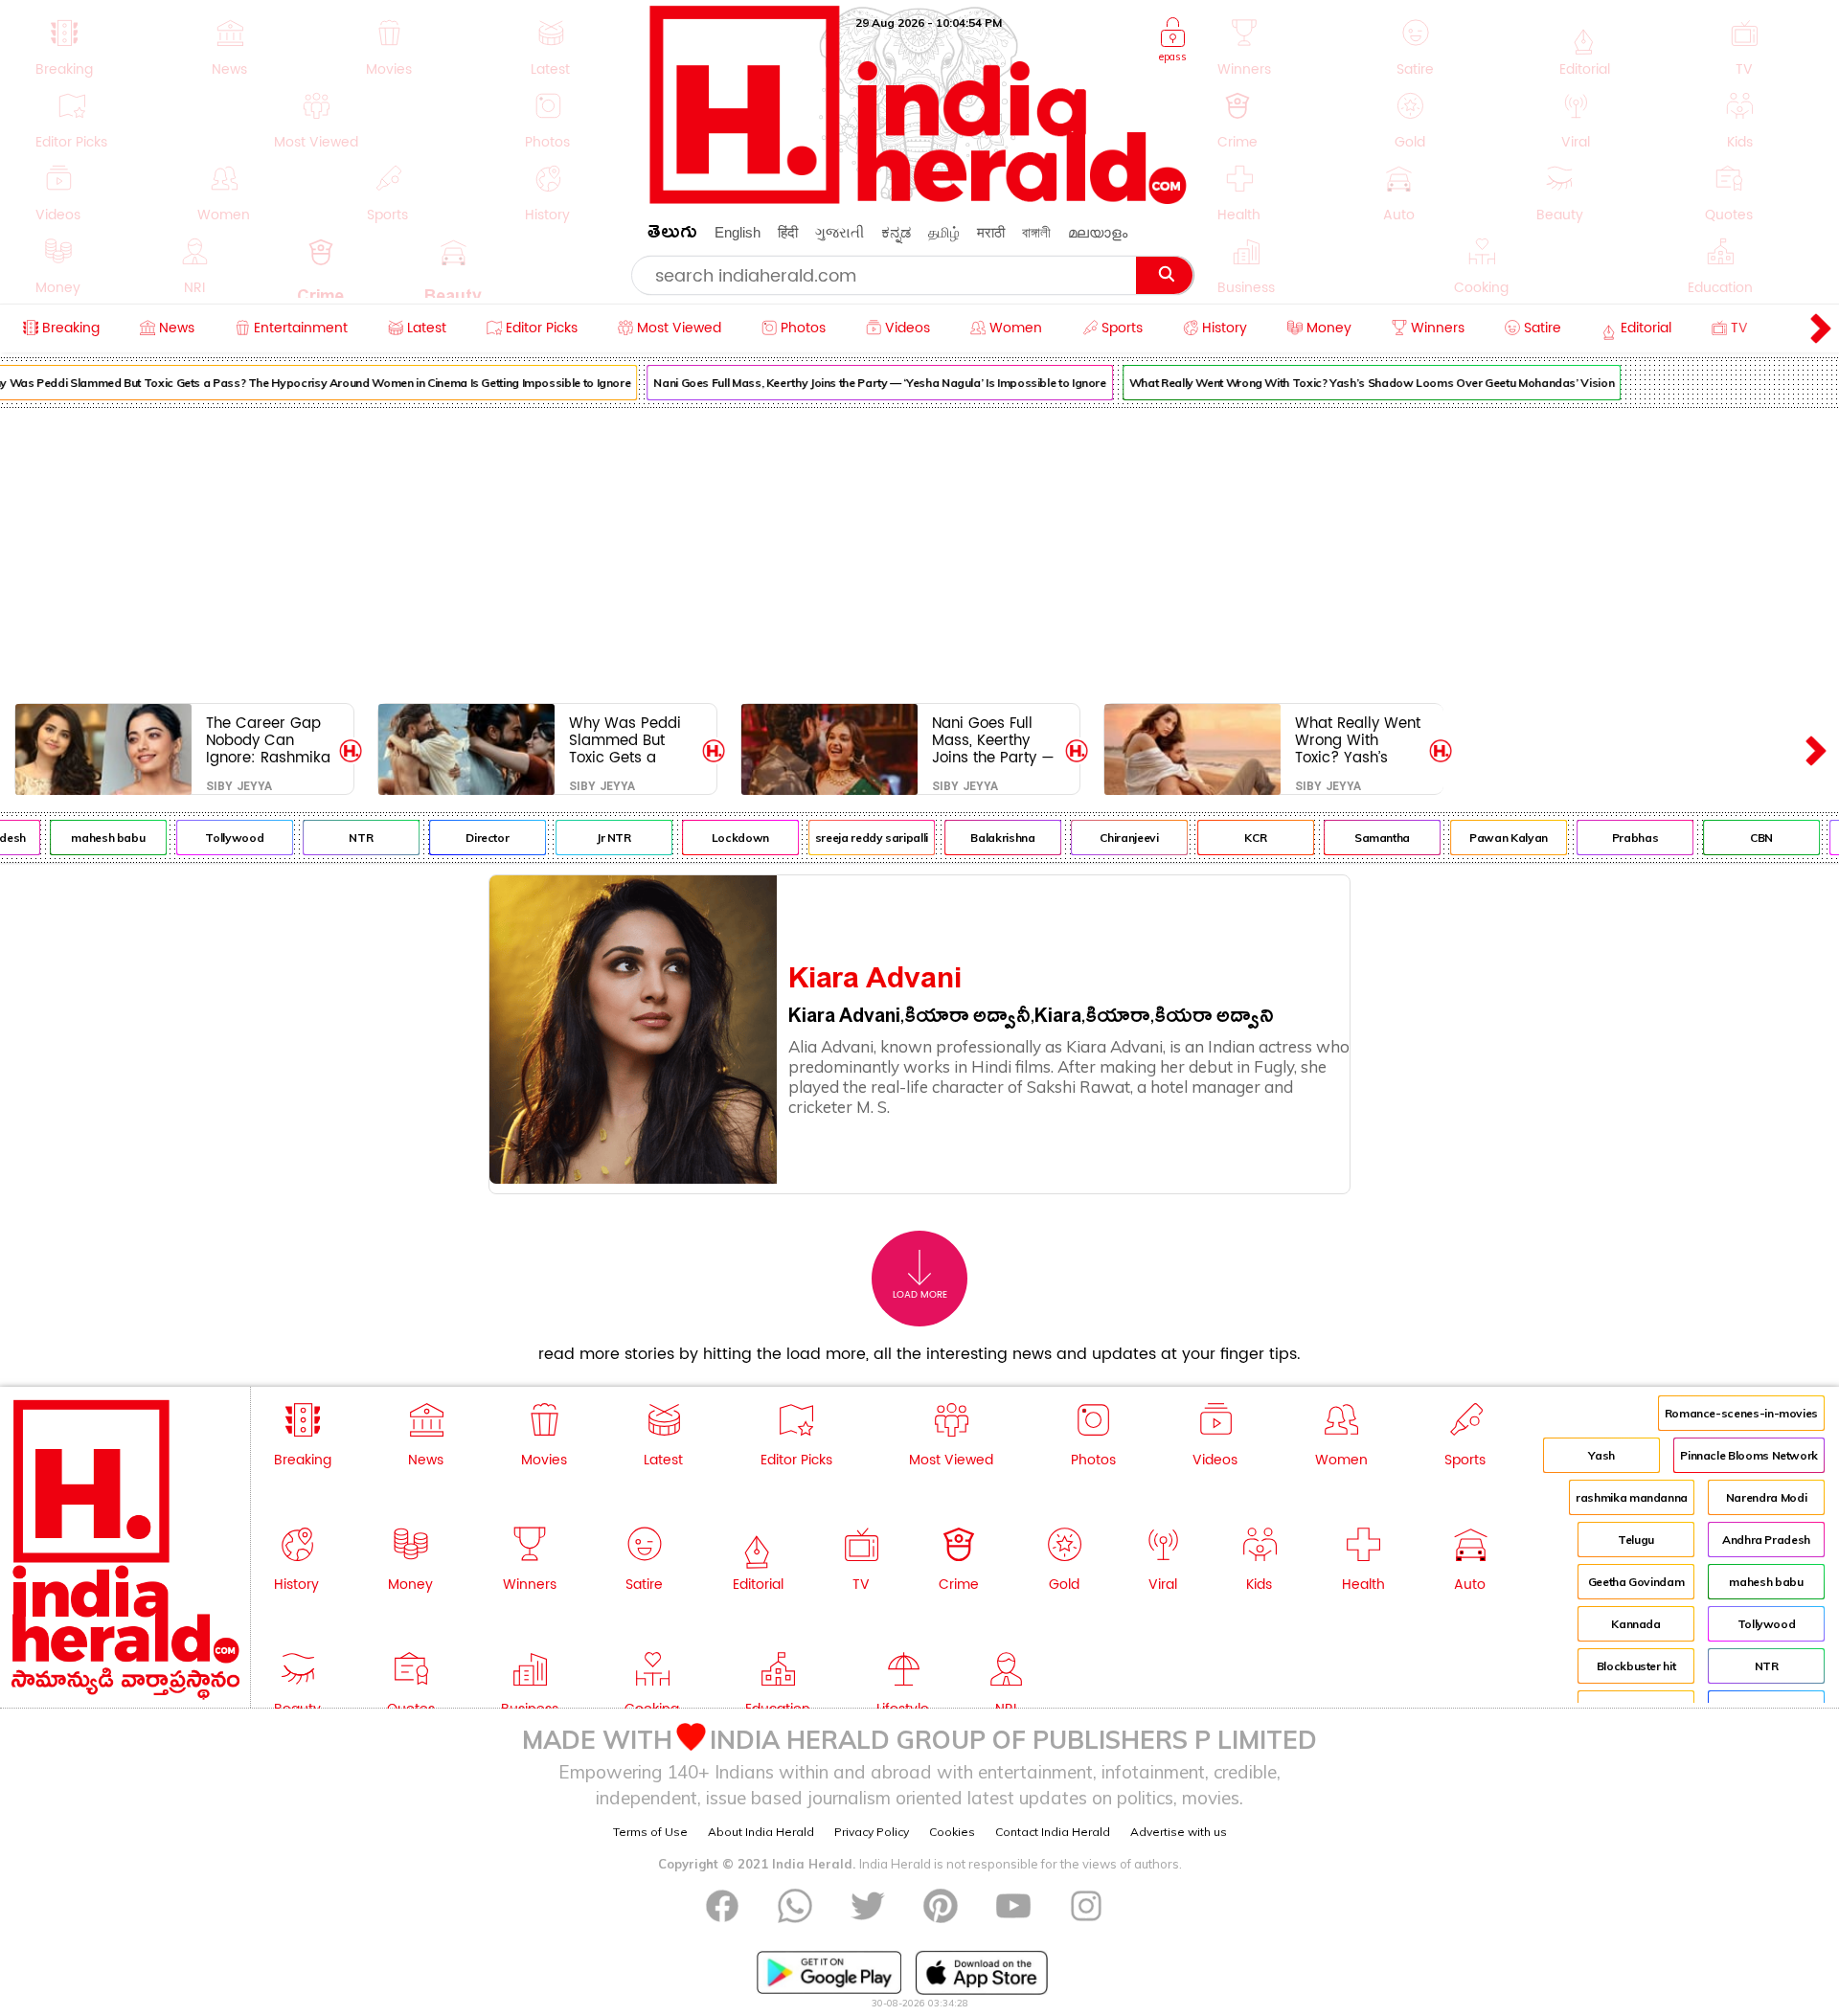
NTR (343, 838)
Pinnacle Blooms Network (1749, 1455)
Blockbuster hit (1636, 1666)
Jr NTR (596, 838)
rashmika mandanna (1632, 1497)
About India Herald (761, 1832)
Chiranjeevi (1112, 838)
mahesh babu (91, 838)
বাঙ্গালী (1036, 232)
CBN (1743, 838)
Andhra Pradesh (1766, 1540)
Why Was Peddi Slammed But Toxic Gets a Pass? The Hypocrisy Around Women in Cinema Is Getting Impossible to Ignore (631, 740)
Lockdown (722, 838)
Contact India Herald (1053, 1832)
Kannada (1635, 1624)
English (738, 232)
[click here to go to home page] (919, 199)
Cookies (952, 1832)
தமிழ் (944, 232)
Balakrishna (985, 838)
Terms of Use (650, 1832)
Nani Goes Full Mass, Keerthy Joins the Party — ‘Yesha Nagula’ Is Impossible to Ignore (862, 383)
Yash (1601, 1455)
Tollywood (217, 838)
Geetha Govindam (1636, 1582)
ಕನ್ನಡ (896, 232)
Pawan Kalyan (1491, 838)
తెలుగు (672, 235)
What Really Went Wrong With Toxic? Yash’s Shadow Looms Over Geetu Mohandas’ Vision (1353, 383)
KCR (1238, 838)
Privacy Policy (872, 1832)
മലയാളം (1098, 232)
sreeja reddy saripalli (853, 838)
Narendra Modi (1766, 1497)
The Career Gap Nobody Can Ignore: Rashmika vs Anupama (268, 740)
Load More (920, 1295)
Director (470, 838)
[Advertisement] (919, 552)
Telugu (1636, 1540)
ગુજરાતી (840, 232)
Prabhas (1617, 838)
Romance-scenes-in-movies (1741, 1413)
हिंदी (788, 232)
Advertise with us (1179, 1832)
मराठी (991, 232)
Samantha (1364, 838)
